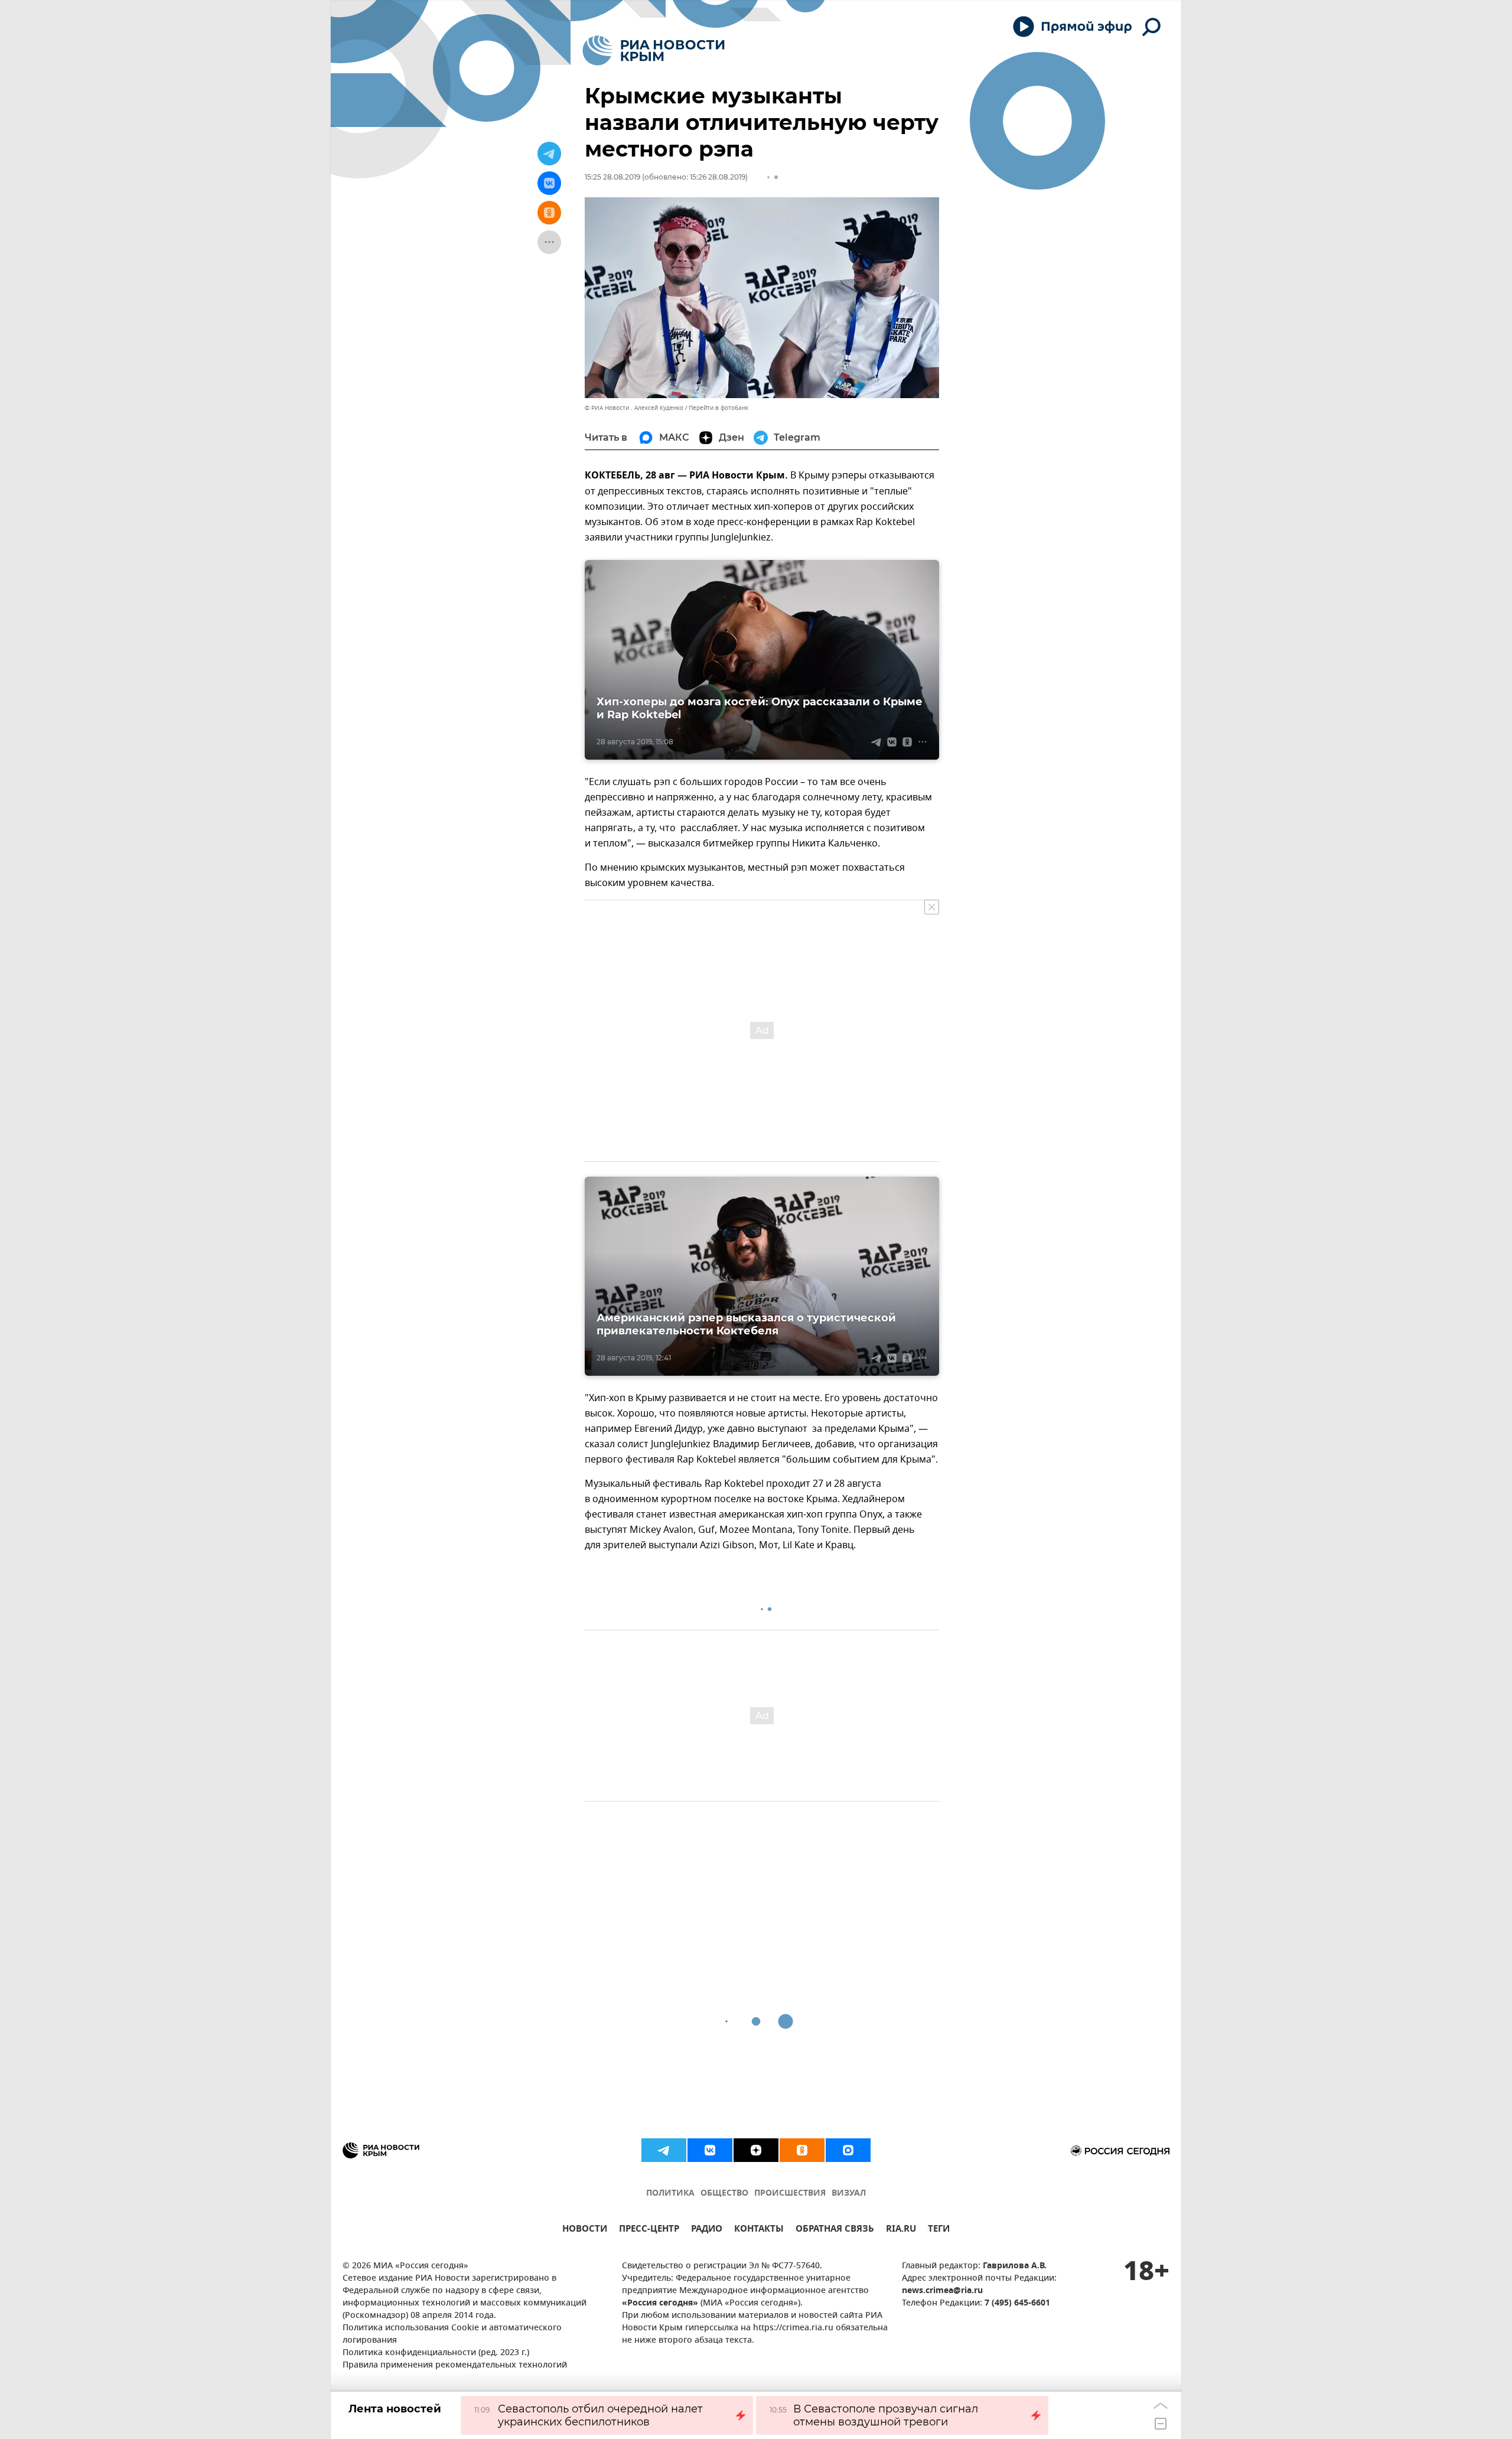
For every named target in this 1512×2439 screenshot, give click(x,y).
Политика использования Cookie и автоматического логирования (452, 2334)
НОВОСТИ (585, 2230)
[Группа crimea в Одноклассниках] (802, 2150)
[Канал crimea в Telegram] (664, 2150)
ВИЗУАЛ (849, 2194)
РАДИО (707, 2230)
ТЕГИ (939, 2230)
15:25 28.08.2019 (612, 177)
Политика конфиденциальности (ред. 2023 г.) (436, 2353)
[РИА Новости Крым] (654, 51)
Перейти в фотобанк (718, 408)
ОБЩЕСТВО (724, 2194)
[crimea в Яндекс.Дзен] (756, 2150)
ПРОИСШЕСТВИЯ (790, 2194)
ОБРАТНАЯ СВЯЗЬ (835, 2230)
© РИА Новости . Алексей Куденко (634, 408)
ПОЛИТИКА (670, 2194)
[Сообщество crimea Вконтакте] (710, 2150)
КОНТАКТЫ (759, 2230)
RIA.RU (901, 2230)
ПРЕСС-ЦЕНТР (649, 2230)
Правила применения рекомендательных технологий (455, 2365)
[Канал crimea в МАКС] (848, 2150)
